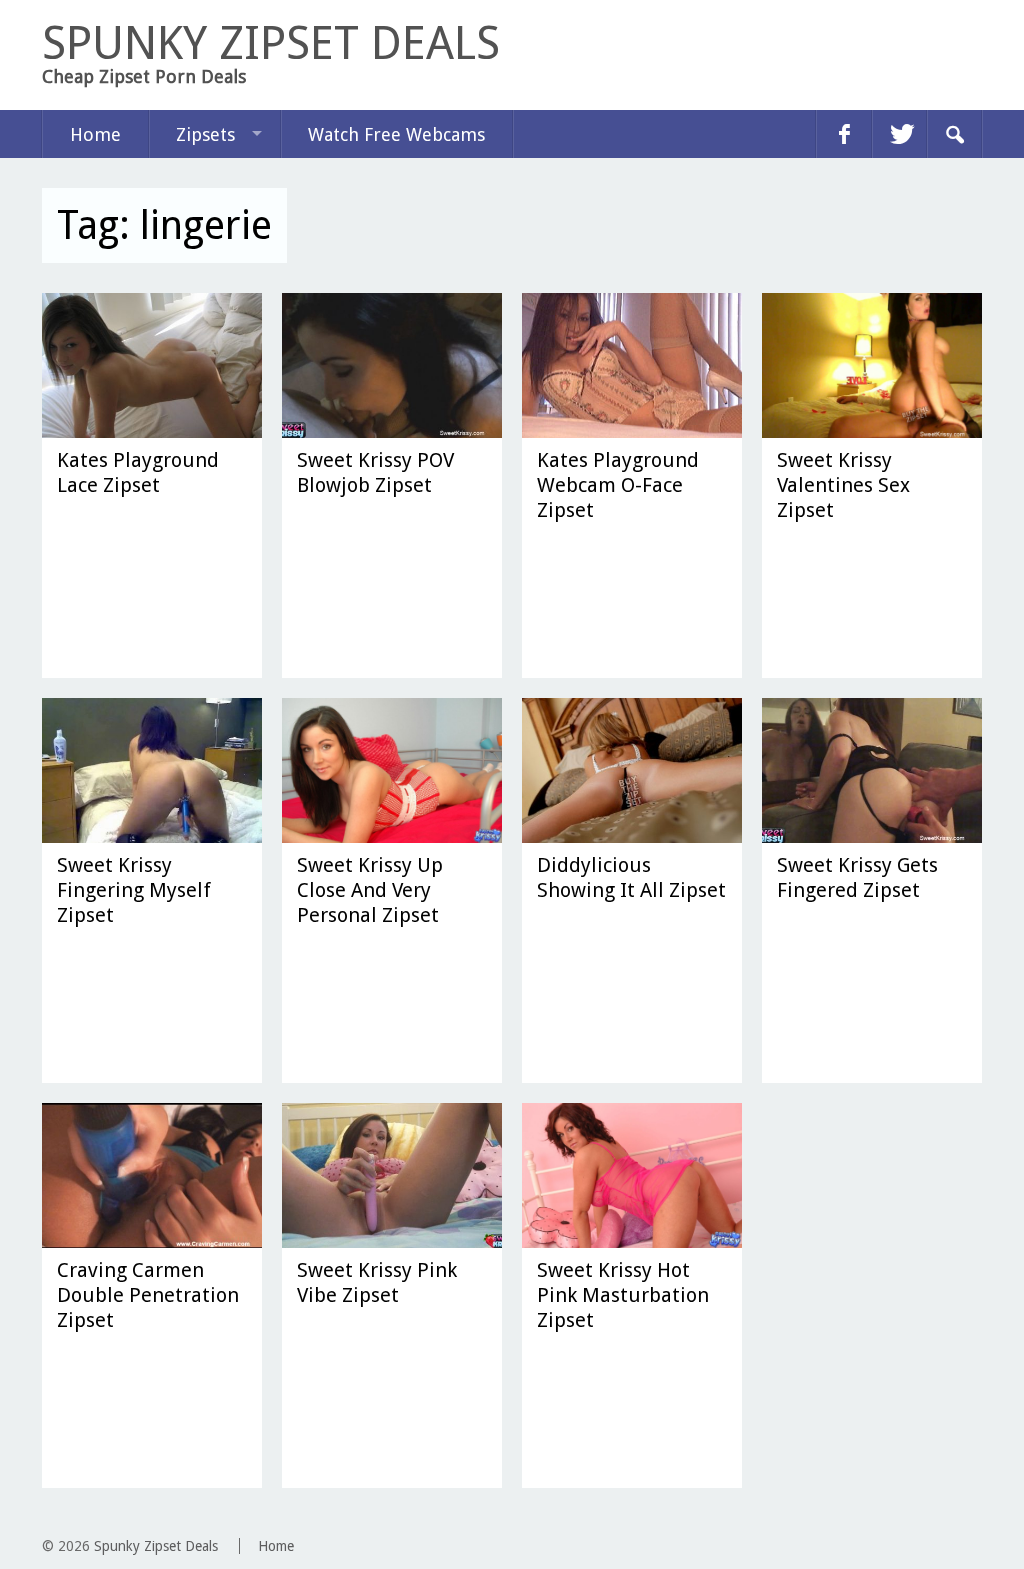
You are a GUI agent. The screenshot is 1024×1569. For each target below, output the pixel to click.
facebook (844, 134)
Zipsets (205, 134)
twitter (899, 134)
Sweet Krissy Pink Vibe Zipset (377, 1282)
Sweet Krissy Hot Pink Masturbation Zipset (623, 1295)
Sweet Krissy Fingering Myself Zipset (134, 890)
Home (95, 134)
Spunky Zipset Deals (156, 1546)
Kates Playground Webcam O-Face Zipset (618, 485)
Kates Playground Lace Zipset (138, 472)
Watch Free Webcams (396, 134)
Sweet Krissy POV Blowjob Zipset (375, 472)
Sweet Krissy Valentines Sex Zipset (843, 485)
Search (954, 134)
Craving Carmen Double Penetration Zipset (148, 1295)
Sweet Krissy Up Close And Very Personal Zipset (370, 890)
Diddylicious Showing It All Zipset (631, 877)
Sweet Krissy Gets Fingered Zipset (857, 877)
